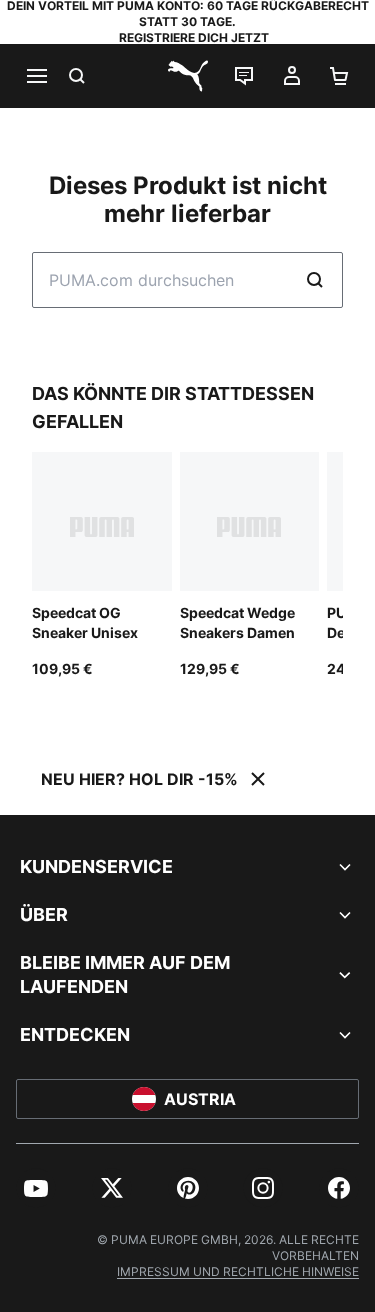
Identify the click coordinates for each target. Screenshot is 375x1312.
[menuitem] (36, 1188)
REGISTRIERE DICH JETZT (194, 37)
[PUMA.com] (188, 76)
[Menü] (36, 76)
